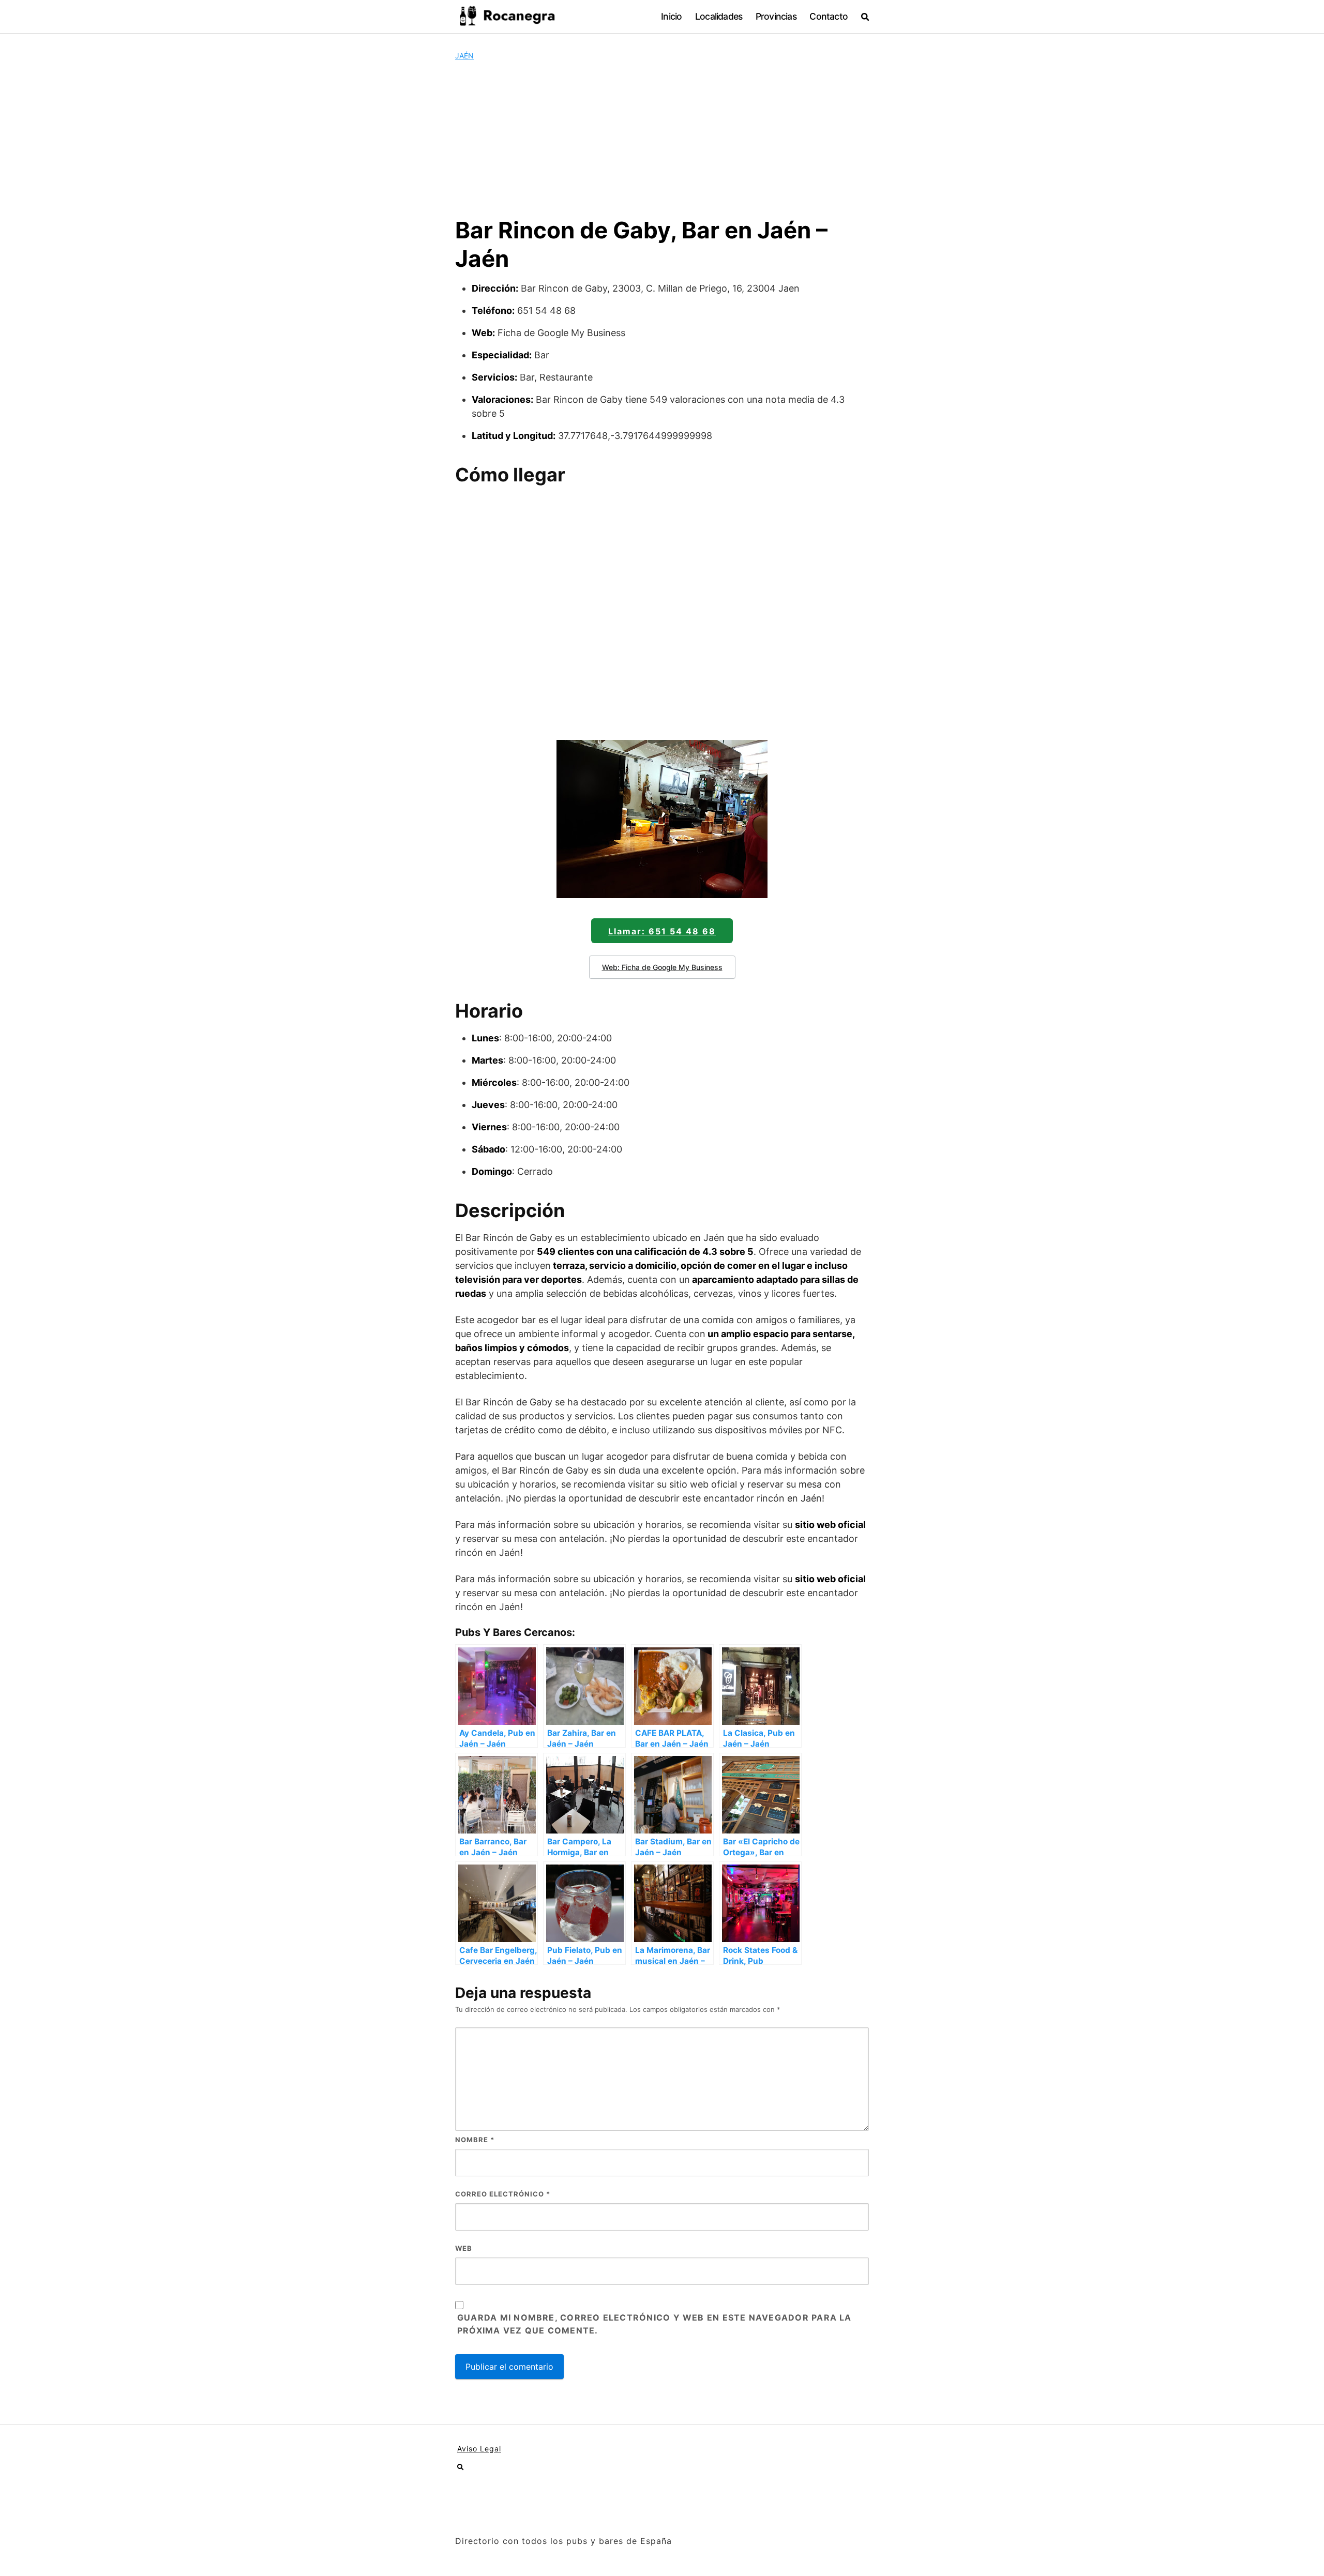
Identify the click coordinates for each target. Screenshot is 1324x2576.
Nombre (475, 2140)
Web (464, 2248)
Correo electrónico (503, 2194)
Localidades (719, 16)
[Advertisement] (662, 139)
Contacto (829, 16)
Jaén (464, 56)
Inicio (671, 16)
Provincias (776, 16)
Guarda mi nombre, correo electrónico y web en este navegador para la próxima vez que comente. (655, 2324)
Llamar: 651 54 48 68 (662, 931)
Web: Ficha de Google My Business (662, 967)
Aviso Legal (479, 2449)
